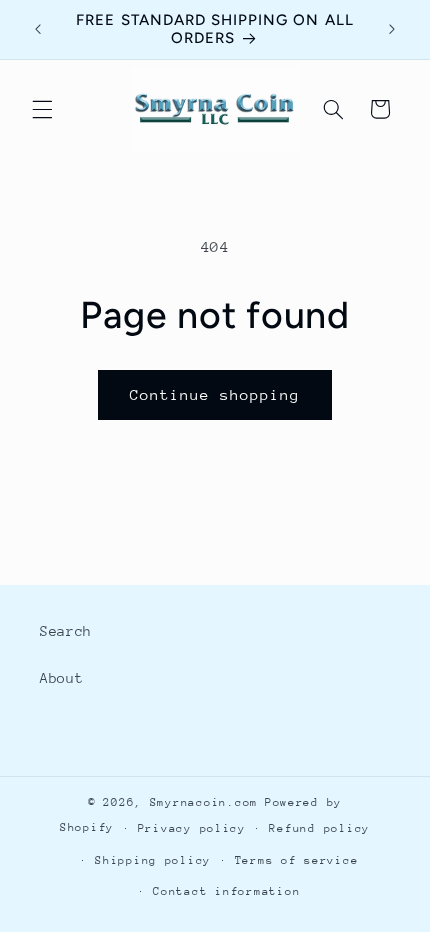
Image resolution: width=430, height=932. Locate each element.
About (61, 678)
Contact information (226, 891)
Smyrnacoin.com (204, 802)
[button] (42, 109)
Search (66, 631)
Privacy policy (192, 828)
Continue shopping (215, 394)
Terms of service (297, 860)
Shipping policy (153, 860)
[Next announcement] (392, 29)
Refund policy (319, 828)
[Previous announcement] (38, 29)
